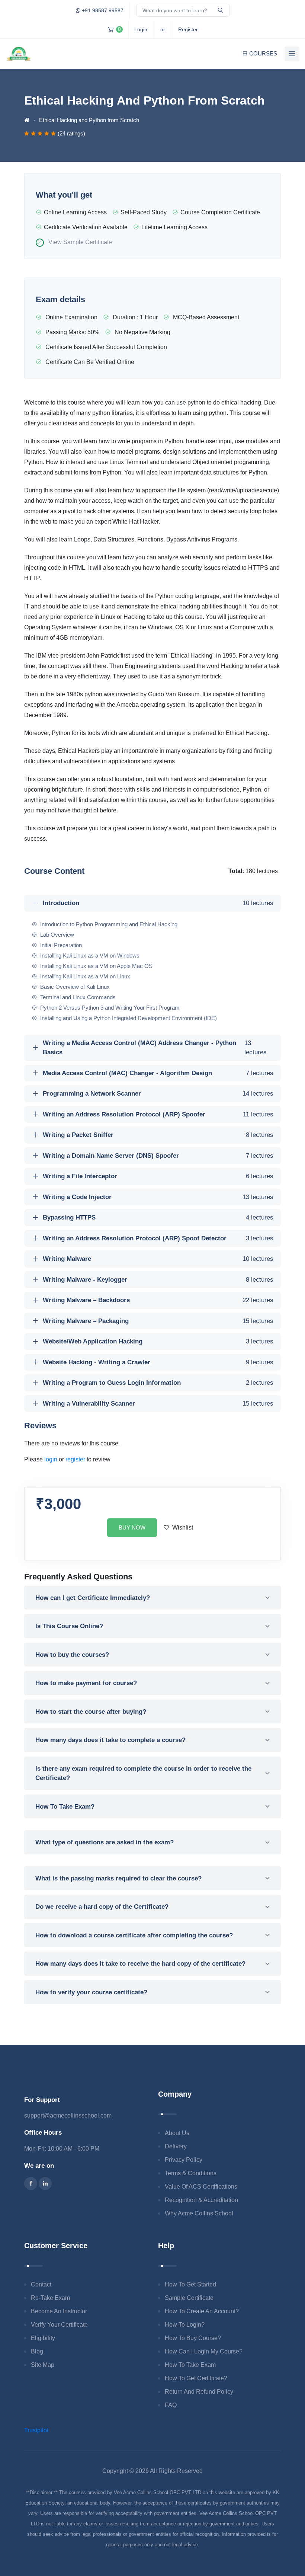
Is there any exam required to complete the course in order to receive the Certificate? (143, 1773)
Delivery (176, 2146)
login (51, 1459)
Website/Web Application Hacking (158, 1341)
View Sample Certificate (80, 242)
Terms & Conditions (191, 2173)
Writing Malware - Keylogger (158, 1280)
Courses (263, 53)
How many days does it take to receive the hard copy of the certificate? (140, 1964)
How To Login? (185, 2325)
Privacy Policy (184, 2160)
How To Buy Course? (193, 2338)
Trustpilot (36, 2430)
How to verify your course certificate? (91, 1992)
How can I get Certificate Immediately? (93, 1598)
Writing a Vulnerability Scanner (158, 1404)
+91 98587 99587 (102, 10)
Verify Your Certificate (59, 2325)
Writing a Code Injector (158, 1197)
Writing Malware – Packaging (158, 1321)
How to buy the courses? (72, 1655)
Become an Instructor (59, 2311)
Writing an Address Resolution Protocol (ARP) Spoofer (158, 1114)
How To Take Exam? (65, 1807)
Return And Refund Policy (199, 2392)
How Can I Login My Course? (204, 2351)
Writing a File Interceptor (158, 1176)
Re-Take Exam (50, 2298)
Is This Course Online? (69, 1626)
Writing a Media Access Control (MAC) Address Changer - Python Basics (155, 1048)
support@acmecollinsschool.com (68, 2115)
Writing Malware (158, 1259)
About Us (177, 2133)
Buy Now (132, 1527)
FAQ (171, 2405)
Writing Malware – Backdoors (158, 1300)
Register (188, 29)
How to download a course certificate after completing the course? (134, 1935)
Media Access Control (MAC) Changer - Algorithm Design (158, 1073)
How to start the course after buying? (91, 1712)
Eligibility (43, 2338)
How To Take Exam (190, 2365)
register (75, 1459)
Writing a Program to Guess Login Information (158, 1383)
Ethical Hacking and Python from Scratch (89, 120)
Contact (41, 2284)
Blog (37, 2351)
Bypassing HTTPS (158, 1217)
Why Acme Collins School (199, 2213)
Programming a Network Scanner (158, 1094)
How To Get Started (190, 2284)
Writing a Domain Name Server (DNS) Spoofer (158, 1156)
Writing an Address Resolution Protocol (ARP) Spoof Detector (158, 1238)
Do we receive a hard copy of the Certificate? (102, 1907)
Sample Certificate (189, 2298)
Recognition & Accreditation (201, 2200)
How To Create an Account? (202, 2311)
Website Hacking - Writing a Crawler (158, 1362)
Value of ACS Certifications (201, 2187)
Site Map (43, 2365)
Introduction (158, 903)
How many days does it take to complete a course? (110, 1740)
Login (141, 29)
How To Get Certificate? (196, 2378)
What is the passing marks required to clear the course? (118, 1878)
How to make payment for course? (86, 1683)
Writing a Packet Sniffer (158, 1135)
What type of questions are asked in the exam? (105, 1842)
